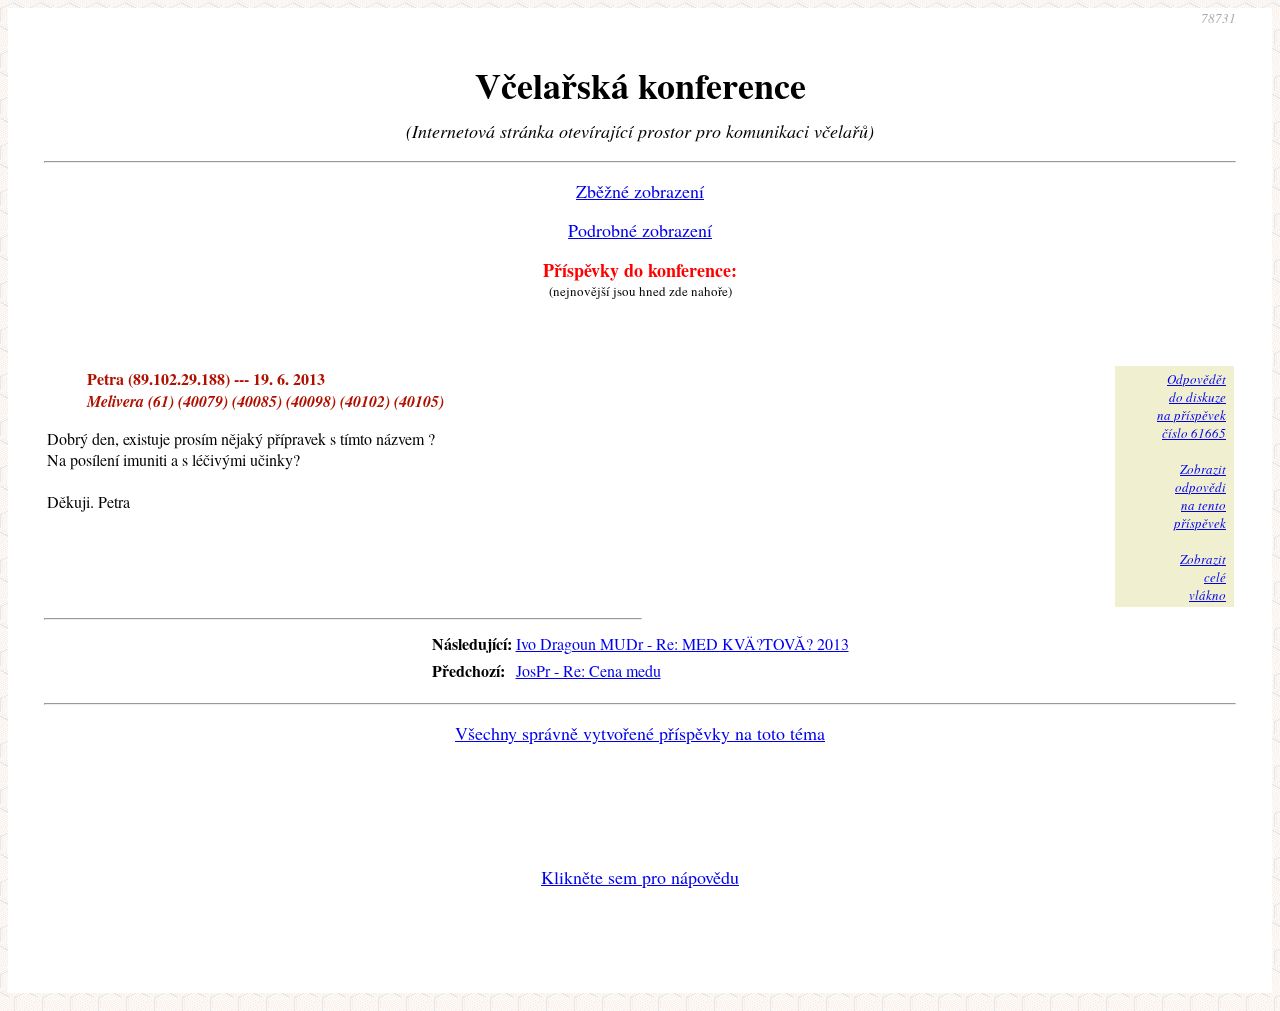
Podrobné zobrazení (640, 230)
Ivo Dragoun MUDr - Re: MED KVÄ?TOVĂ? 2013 (682, 643)
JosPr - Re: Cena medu (588, 670)
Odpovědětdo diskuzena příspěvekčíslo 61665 (1191, 406)
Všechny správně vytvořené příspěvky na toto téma (640, 733)
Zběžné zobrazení (640, 191)
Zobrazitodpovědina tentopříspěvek (1200, 496)
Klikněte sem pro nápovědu (640, 877)
